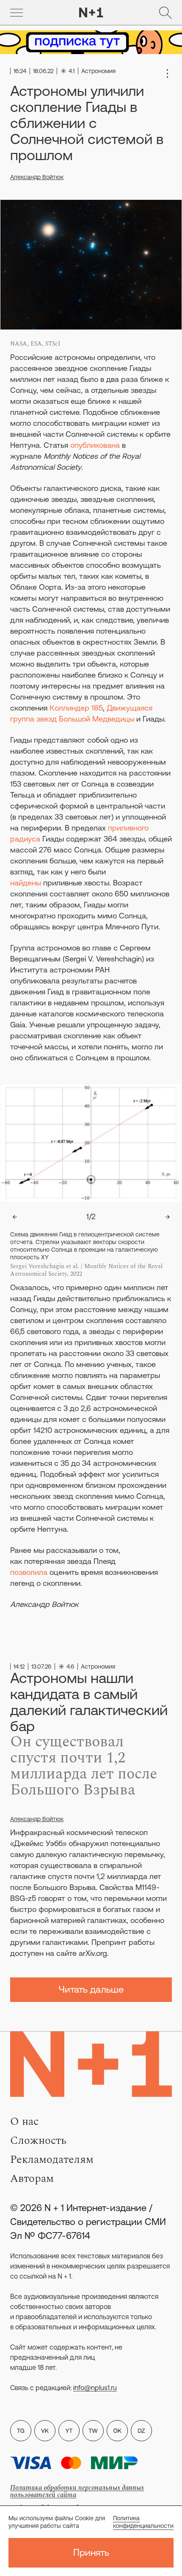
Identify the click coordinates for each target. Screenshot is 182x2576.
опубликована (95, 445)
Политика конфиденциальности (143, 2522)
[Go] (17, 13)
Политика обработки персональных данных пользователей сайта (77, 2491)
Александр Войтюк (37, 177)
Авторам (32, 2178)
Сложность (38, 2140)
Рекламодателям (52, 2159)
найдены (26, 883)
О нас (24, 2121)
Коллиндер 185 (76, 708)
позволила (29, 1572)
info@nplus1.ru (95, 2388)
